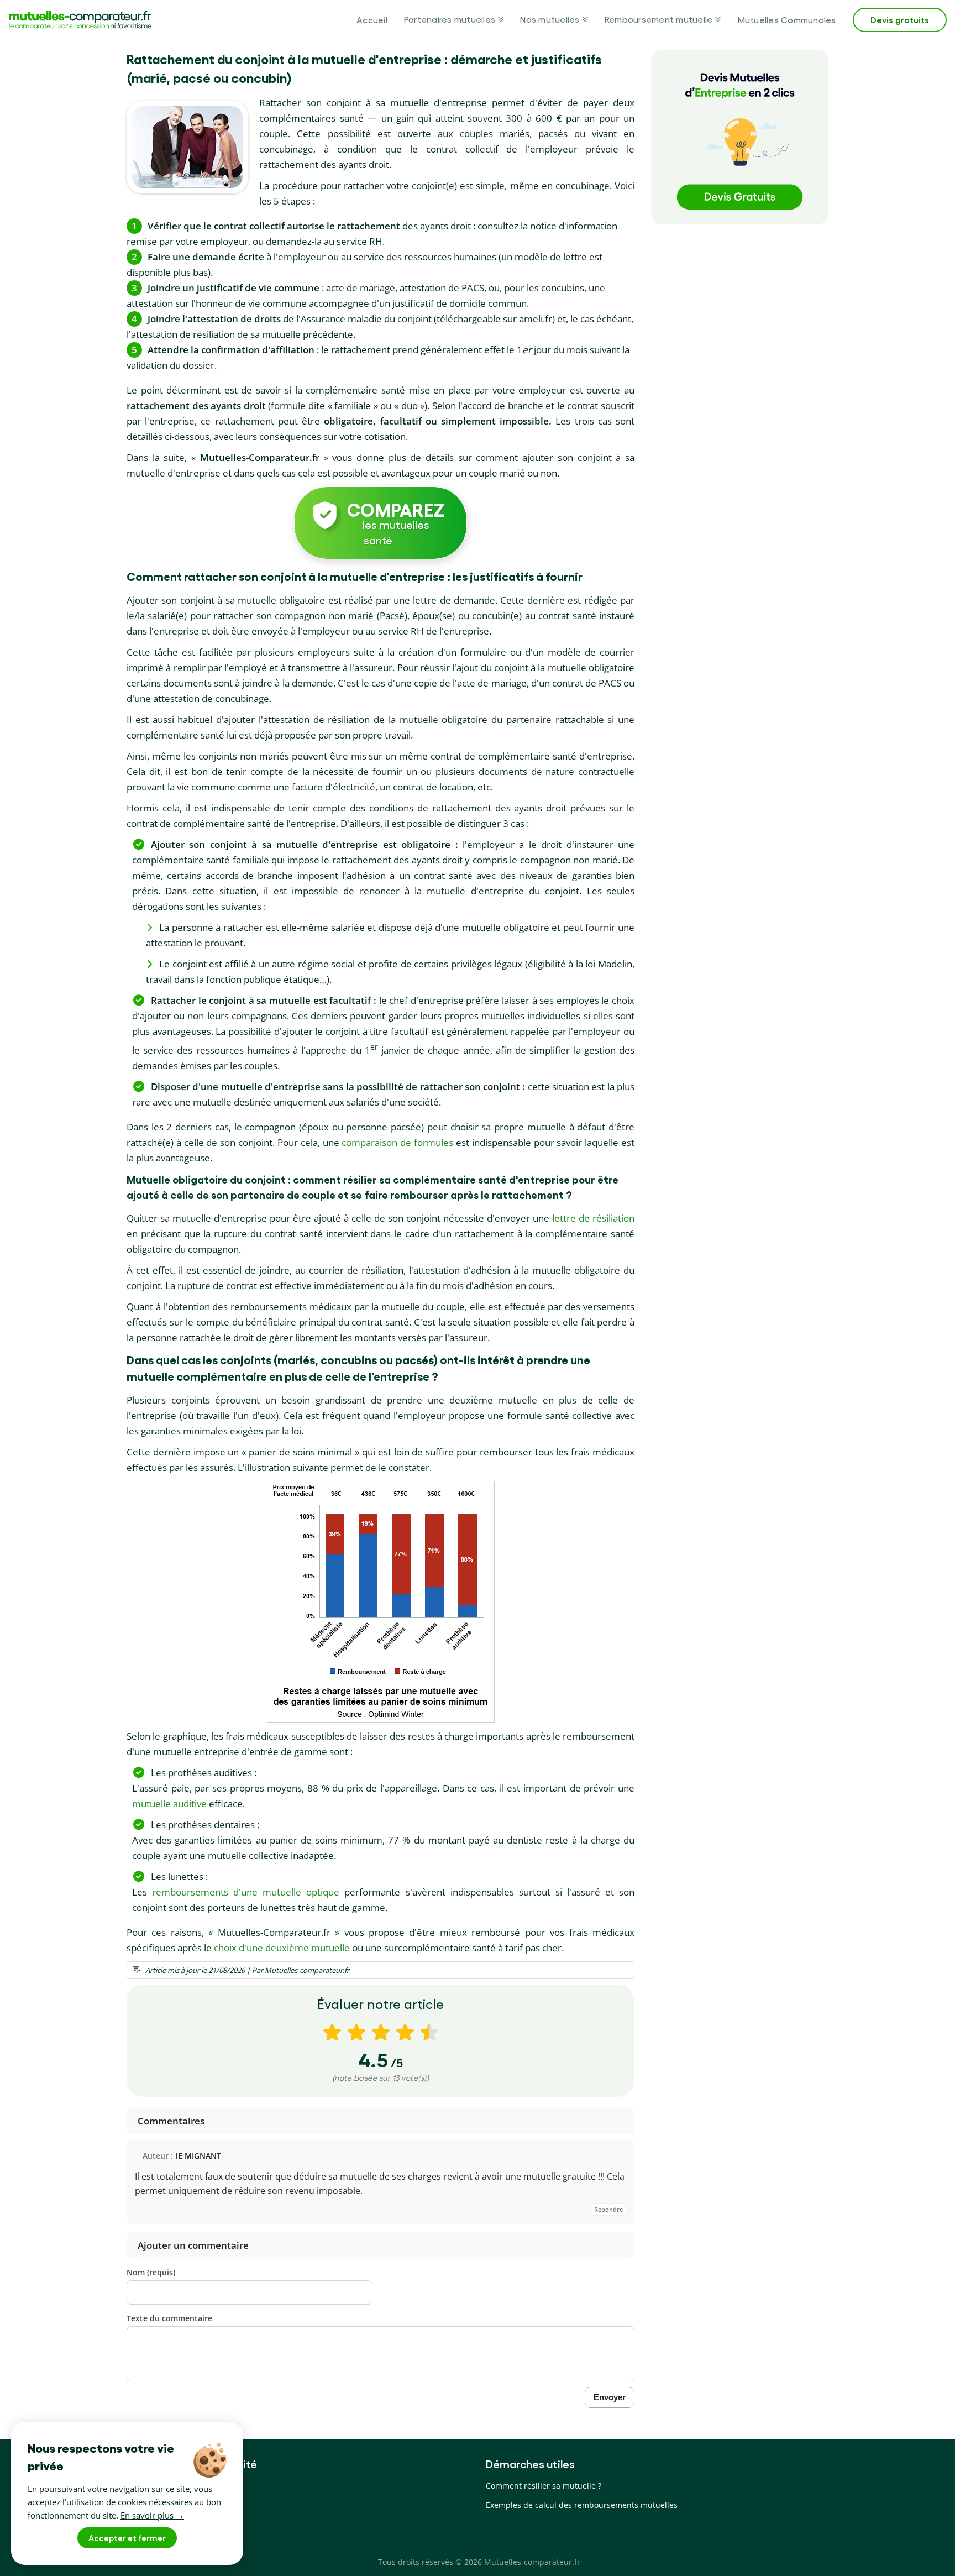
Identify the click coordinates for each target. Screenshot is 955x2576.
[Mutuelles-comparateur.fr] (80, 20)
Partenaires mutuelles (450, 19)
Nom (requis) (151, 2272)
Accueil (372, 20)
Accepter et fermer (127, 2538)
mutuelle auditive (169, 1803)
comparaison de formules (397, 1142)
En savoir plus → (152, 2515)
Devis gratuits (900, 20)
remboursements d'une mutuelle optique (246, 1892)
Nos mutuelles (550, 19)
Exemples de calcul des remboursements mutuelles (582, 2505)
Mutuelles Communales (787, 20)
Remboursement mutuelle (659, 19)
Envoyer (610, 2397)
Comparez (396, 522)
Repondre (608, 2209)
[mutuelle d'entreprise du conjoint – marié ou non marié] (187, 147)
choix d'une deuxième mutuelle (282, 1948)
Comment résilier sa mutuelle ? (544, 2486)
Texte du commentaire (169, 2318)
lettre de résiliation (593, 1218)
